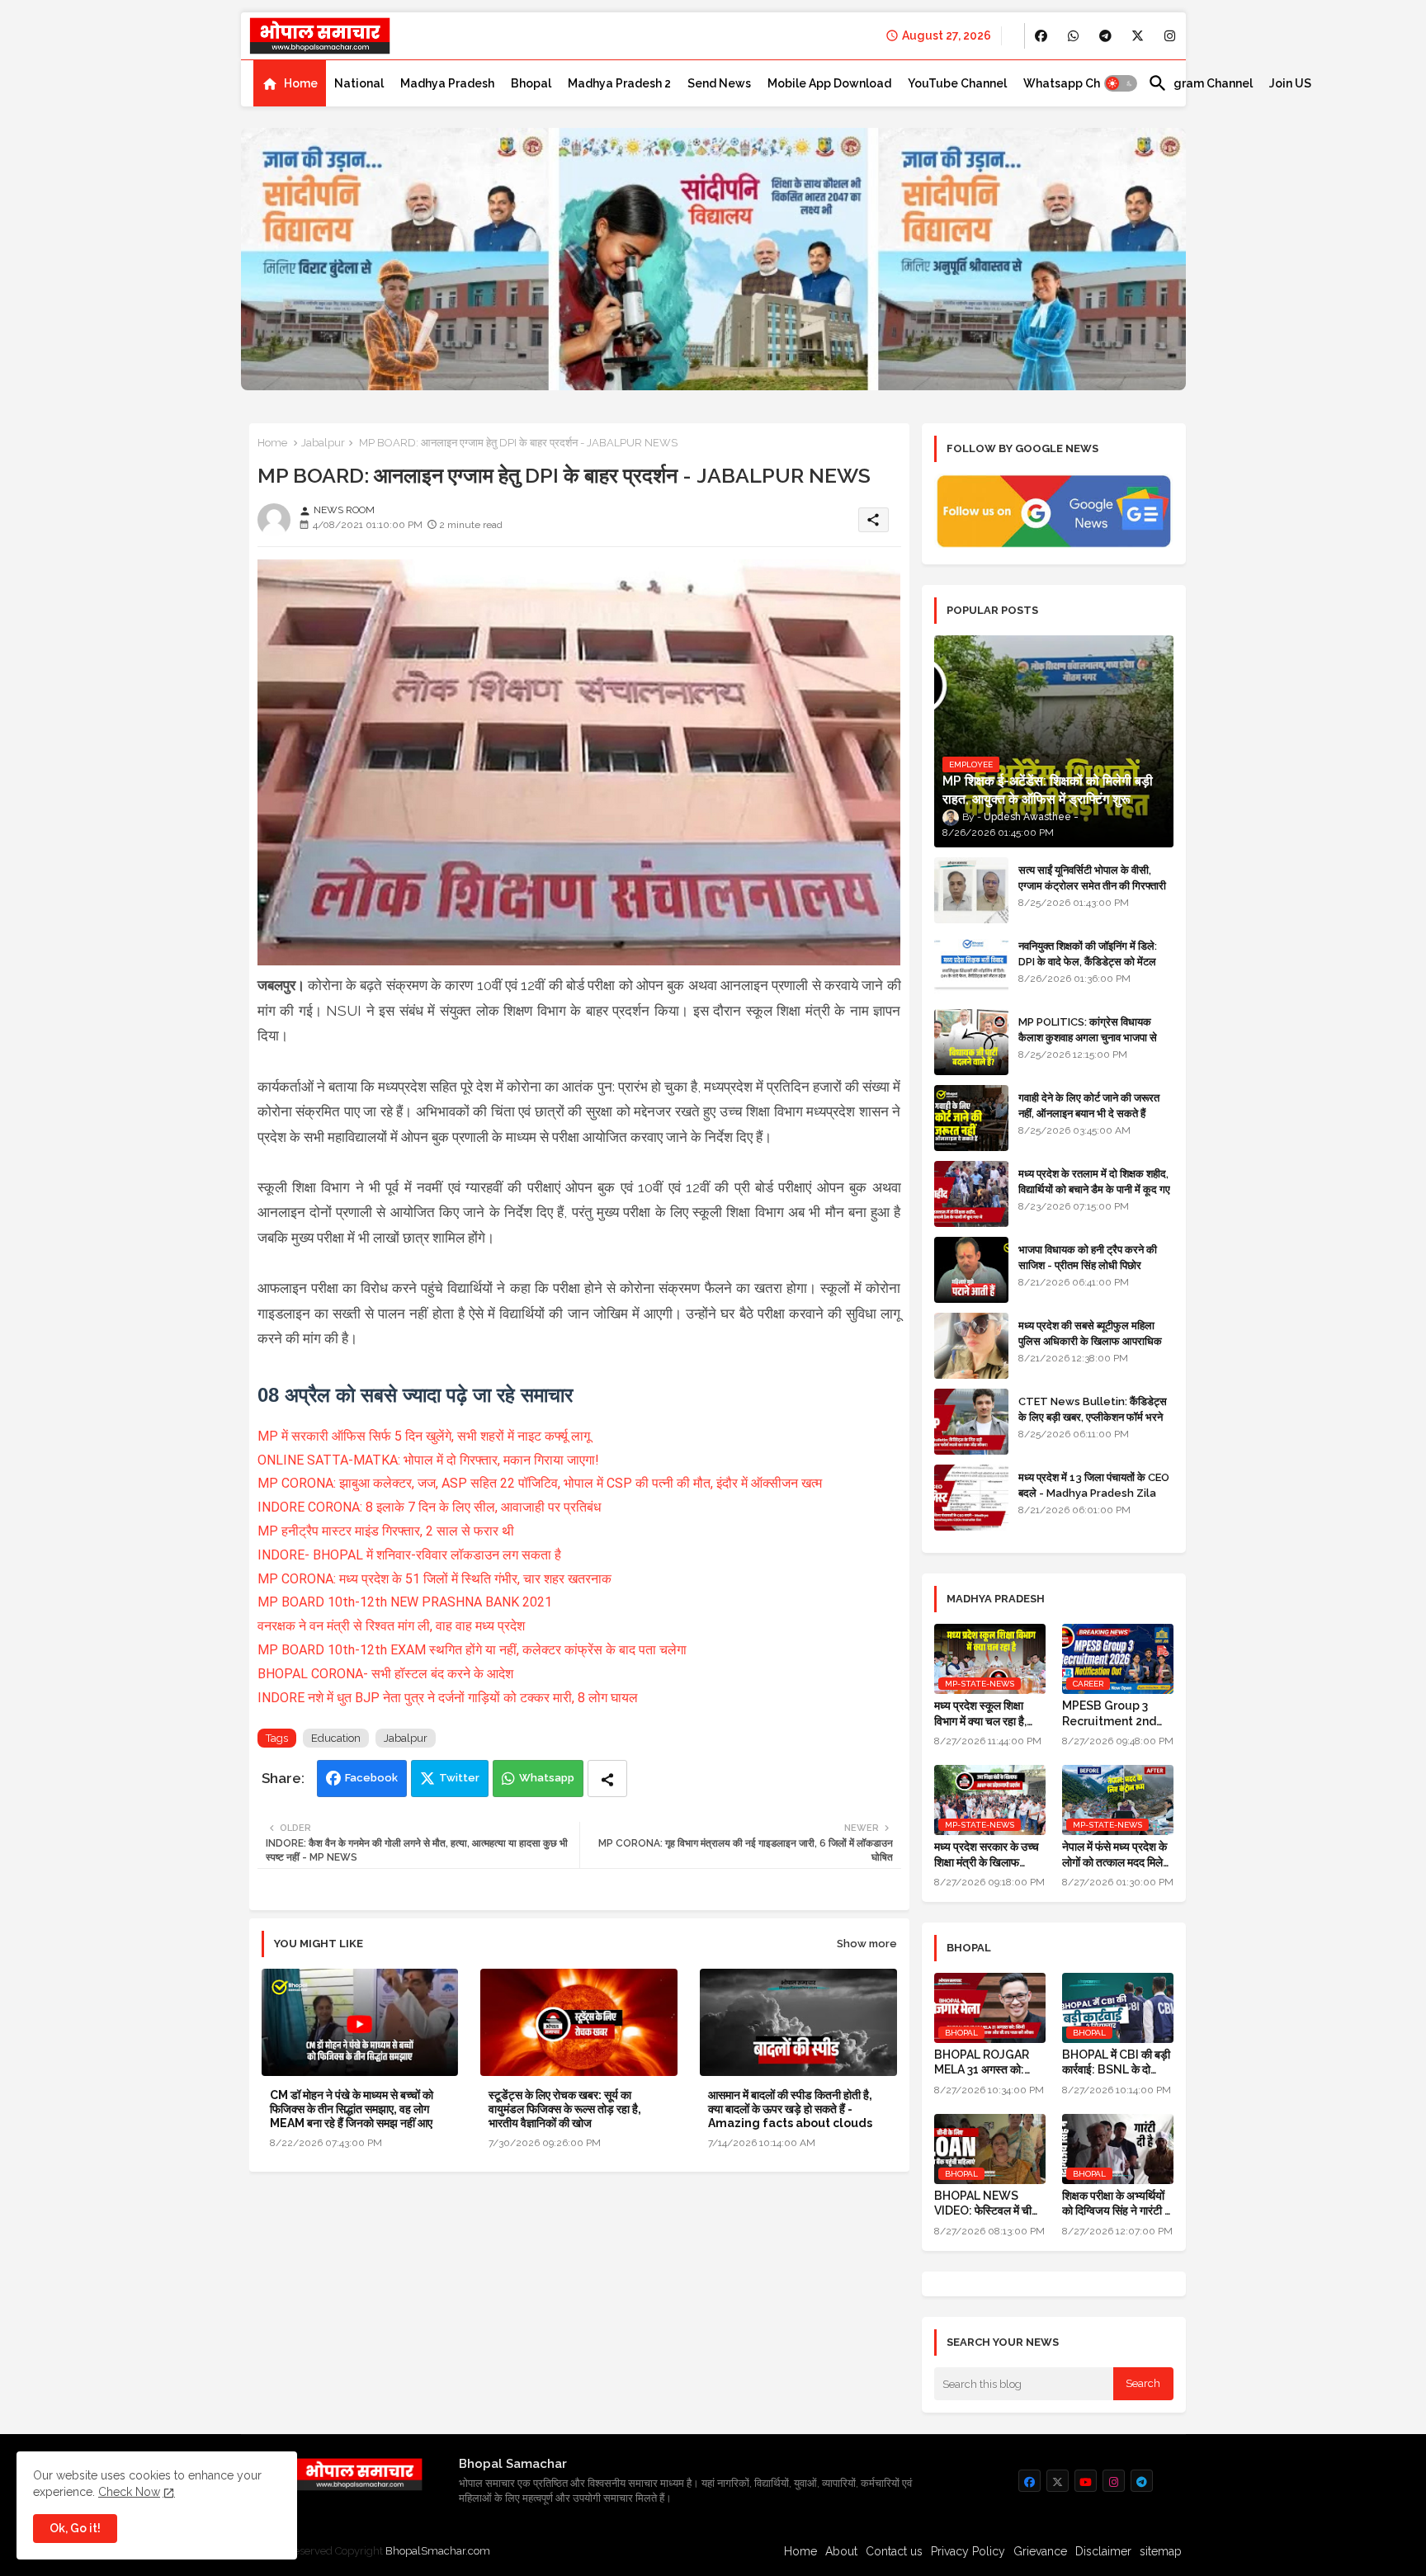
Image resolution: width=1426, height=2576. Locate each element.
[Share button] (607, 1779)
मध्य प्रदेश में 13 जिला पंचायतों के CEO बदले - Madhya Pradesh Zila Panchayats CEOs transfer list (1094, 1500)
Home (301, 83)
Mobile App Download (829, 83)
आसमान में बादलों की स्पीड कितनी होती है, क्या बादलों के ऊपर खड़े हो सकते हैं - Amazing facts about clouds (790, 2109)
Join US (1290, 83)
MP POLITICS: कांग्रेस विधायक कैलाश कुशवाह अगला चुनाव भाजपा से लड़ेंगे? (1088, 1037)
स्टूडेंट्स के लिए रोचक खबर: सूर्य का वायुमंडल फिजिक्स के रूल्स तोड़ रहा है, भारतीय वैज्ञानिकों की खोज (565, 2109)
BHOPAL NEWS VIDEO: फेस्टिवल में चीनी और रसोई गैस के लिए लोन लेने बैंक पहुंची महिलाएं (987, 2203)
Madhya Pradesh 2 (619, 83)
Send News (719, 83)
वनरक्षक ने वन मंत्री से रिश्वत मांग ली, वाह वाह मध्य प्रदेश (391, 1626)
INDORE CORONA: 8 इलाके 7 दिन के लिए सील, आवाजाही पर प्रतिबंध (429, 1507)
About (841, 2551)
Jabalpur (323, 443)
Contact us (894, 2551)
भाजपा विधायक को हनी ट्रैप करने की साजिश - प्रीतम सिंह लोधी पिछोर (1088, 1257)
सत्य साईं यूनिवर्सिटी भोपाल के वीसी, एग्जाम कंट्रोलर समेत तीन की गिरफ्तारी (1092, 878)
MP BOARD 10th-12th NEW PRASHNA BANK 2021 (405, 1602)
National (359, 83)
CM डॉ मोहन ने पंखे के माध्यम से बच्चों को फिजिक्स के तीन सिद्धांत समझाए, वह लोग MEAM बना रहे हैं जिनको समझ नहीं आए (352, 2109)
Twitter (459, 1778)
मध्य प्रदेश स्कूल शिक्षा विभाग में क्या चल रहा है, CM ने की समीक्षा (980, 1713)
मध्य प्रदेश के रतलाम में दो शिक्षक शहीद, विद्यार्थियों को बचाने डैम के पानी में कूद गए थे (1094, 1189)
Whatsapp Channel (1077, 83)
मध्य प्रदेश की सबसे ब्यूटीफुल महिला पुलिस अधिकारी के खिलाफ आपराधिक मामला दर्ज (1090, 1340)
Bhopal (531, 83)
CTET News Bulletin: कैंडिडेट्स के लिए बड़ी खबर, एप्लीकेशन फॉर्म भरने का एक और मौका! (1093, 1416)
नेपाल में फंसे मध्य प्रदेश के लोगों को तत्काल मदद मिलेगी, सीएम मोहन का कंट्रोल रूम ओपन (1118, 1854)
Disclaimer (1103, 2551)
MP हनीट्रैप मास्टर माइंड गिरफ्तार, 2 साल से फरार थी (386, 1531)
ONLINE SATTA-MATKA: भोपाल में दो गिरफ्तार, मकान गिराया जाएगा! (428, 1460)
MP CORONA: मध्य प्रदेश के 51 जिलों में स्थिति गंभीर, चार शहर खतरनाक (434, 1579)
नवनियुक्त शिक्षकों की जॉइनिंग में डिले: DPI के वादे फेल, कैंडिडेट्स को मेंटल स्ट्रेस (1088, 961)
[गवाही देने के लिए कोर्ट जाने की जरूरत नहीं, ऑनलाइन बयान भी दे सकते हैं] (971, 1118)
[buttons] (1041, 36)
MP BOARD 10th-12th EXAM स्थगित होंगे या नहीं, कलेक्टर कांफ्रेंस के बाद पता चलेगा (472, 1650)
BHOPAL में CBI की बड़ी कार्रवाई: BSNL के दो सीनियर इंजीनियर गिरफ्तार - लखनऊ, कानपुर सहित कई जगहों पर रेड (1116, 2062)
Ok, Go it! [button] (75, 2528)
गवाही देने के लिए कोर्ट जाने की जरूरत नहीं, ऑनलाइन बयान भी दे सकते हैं (1089, 1105)
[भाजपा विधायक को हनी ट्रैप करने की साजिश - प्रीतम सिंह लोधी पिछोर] (971, 1270)
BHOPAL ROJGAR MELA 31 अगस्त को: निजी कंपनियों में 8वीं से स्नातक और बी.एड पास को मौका (986, 2062)
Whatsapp (547, 1778)
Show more (867, 1944)
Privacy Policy (968, 2551)
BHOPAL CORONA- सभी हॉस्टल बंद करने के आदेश (385, 1674)
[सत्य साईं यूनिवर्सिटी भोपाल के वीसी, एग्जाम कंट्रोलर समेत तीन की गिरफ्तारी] (971, 890)
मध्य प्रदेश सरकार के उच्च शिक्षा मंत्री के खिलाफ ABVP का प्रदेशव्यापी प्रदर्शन (987, 1854)
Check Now (129, 2492)
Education (336, 1738)
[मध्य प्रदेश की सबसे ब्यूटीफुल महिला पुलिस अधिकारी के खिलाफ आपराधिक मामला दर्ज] (971, 1346)
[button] (1121, 83)
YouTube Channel (957, 83)
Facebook (371, 1778)
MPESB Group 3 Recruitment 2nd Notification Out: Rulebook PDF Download (1110, 1713)
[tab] (290, 83)
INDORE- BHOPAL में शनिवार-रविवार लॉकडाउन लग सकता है (409, 1555)
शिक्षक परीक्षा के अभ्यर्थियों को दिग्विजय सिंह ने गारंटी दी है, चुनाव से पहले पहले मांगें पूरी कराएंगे (1117, 2203)
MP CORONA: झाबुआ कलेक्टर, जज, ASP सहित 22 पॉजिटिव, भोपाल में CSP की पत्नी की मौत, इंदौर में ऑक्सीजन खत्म (540, 1483)
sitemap (1161, 2551)
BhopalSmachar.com (438, 2551)
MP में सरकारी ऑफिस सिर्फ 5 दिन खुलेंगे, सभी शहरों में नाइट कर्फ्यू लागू (424, 1436)
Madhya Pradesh (447, 83)
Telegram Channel (1200, 83)
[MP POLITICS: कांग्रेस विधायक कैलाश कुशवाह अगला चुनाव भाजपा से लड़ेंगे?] (971, 1042)
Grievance (1040, 2551)
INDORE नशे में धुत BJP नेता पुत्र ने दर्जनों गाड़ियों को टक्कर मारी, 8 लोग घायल (448, 1698)
